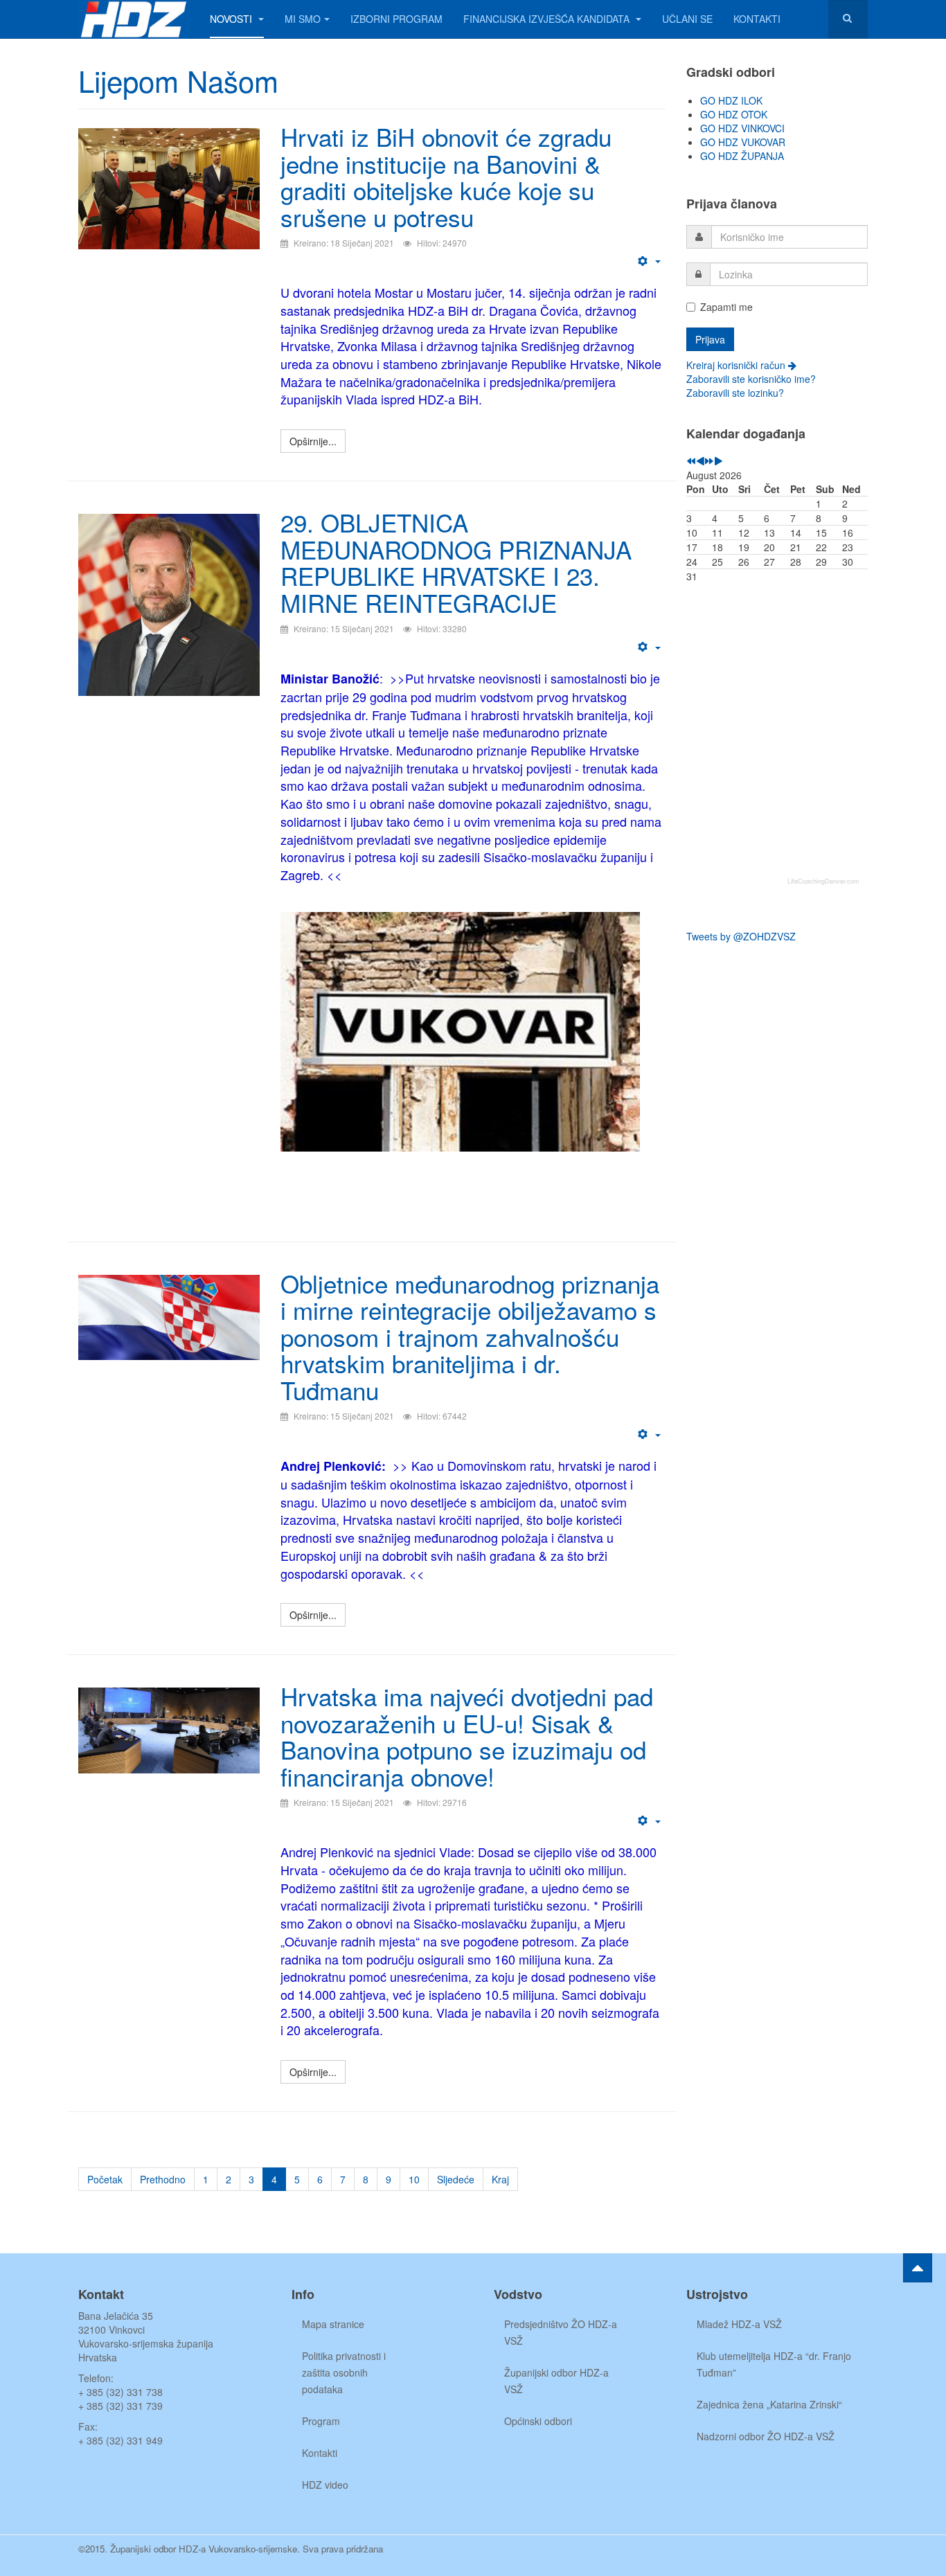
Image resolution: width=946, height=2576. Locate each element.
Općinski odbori (538, 2421)
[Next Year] (709, 461)
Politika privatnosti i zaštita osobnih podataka (344, 2372)
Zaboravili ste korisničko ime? (751, 379)
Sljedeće (456, 2179)
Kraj (500, 2179)
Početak (105, 2179)
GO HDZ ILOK (731, 100)
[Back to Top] (918, 2268)
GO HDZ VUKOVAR (743, 142)
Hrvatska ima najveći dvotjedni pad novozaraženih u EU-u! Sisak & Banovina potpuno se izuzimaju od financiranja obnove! (467, 1736)
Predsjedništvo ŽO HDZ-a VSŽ (561, 2332)
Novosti (232, 19)
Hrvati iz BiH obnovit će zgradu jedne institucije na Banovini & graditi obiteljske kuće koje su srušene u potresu (446, 177)
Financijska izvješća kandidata (548, 19)
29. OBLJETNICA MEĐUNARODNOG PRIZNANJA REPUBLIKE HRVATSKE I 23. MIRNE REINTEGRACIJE (456, 562)
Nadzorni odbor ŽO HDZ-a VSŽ (766, 2436)
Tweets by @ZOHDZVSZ (741, 936)
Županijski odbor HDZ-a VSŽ (556, 2381)
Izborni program (396, 19)
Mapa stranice (333, 2324)
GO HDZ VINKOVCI (742, 128)
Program (321, 2421)
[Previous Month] (700, 461)
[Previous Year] (691, 461)
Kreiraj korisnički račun (737, 365)
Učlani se (687, 19)
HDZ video (325, 2485)
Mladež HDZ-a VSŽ (739, 2324)
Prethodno (163, 2179)
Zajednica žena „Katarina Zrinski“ (769, 2404)
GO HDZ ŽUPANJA (742, 156)
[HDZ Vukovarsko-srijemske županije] (134, 19)
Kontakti (757, 19)
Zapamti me (726, 307)
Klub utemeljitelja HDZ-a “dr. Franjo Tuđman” (774, 2364)
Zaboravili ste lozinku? (735, 393)
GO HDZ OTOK (734, 114)
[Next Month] (718, 461)
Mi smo (303, 19)
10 (414, 2179)
